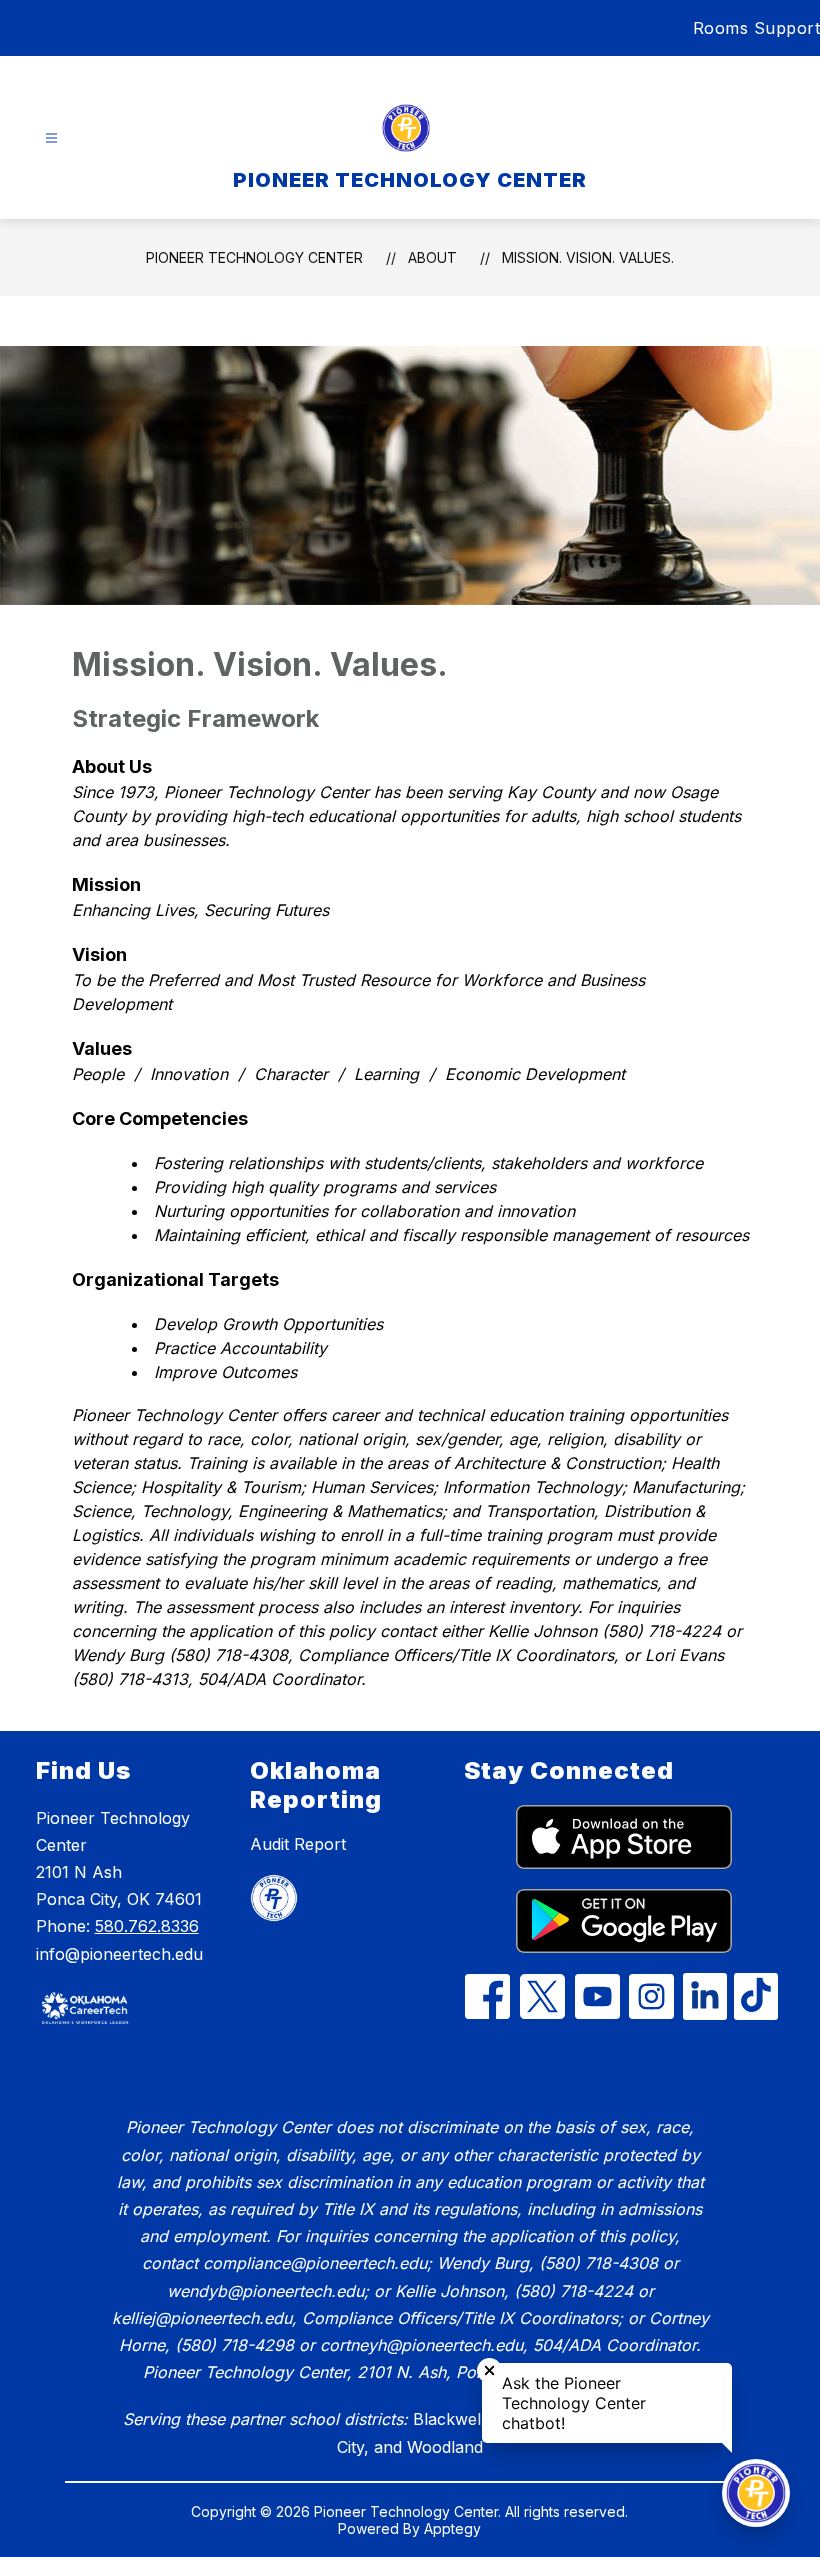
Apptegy (452, 2528)
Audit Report (298, 1844)
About (432, 257)
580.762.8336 (147, 1926)
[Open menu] (51, 138)
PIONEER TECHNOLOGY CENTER (254, 257)
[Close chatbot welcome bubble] (489, 2370)
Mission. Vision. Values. (588, 257)
